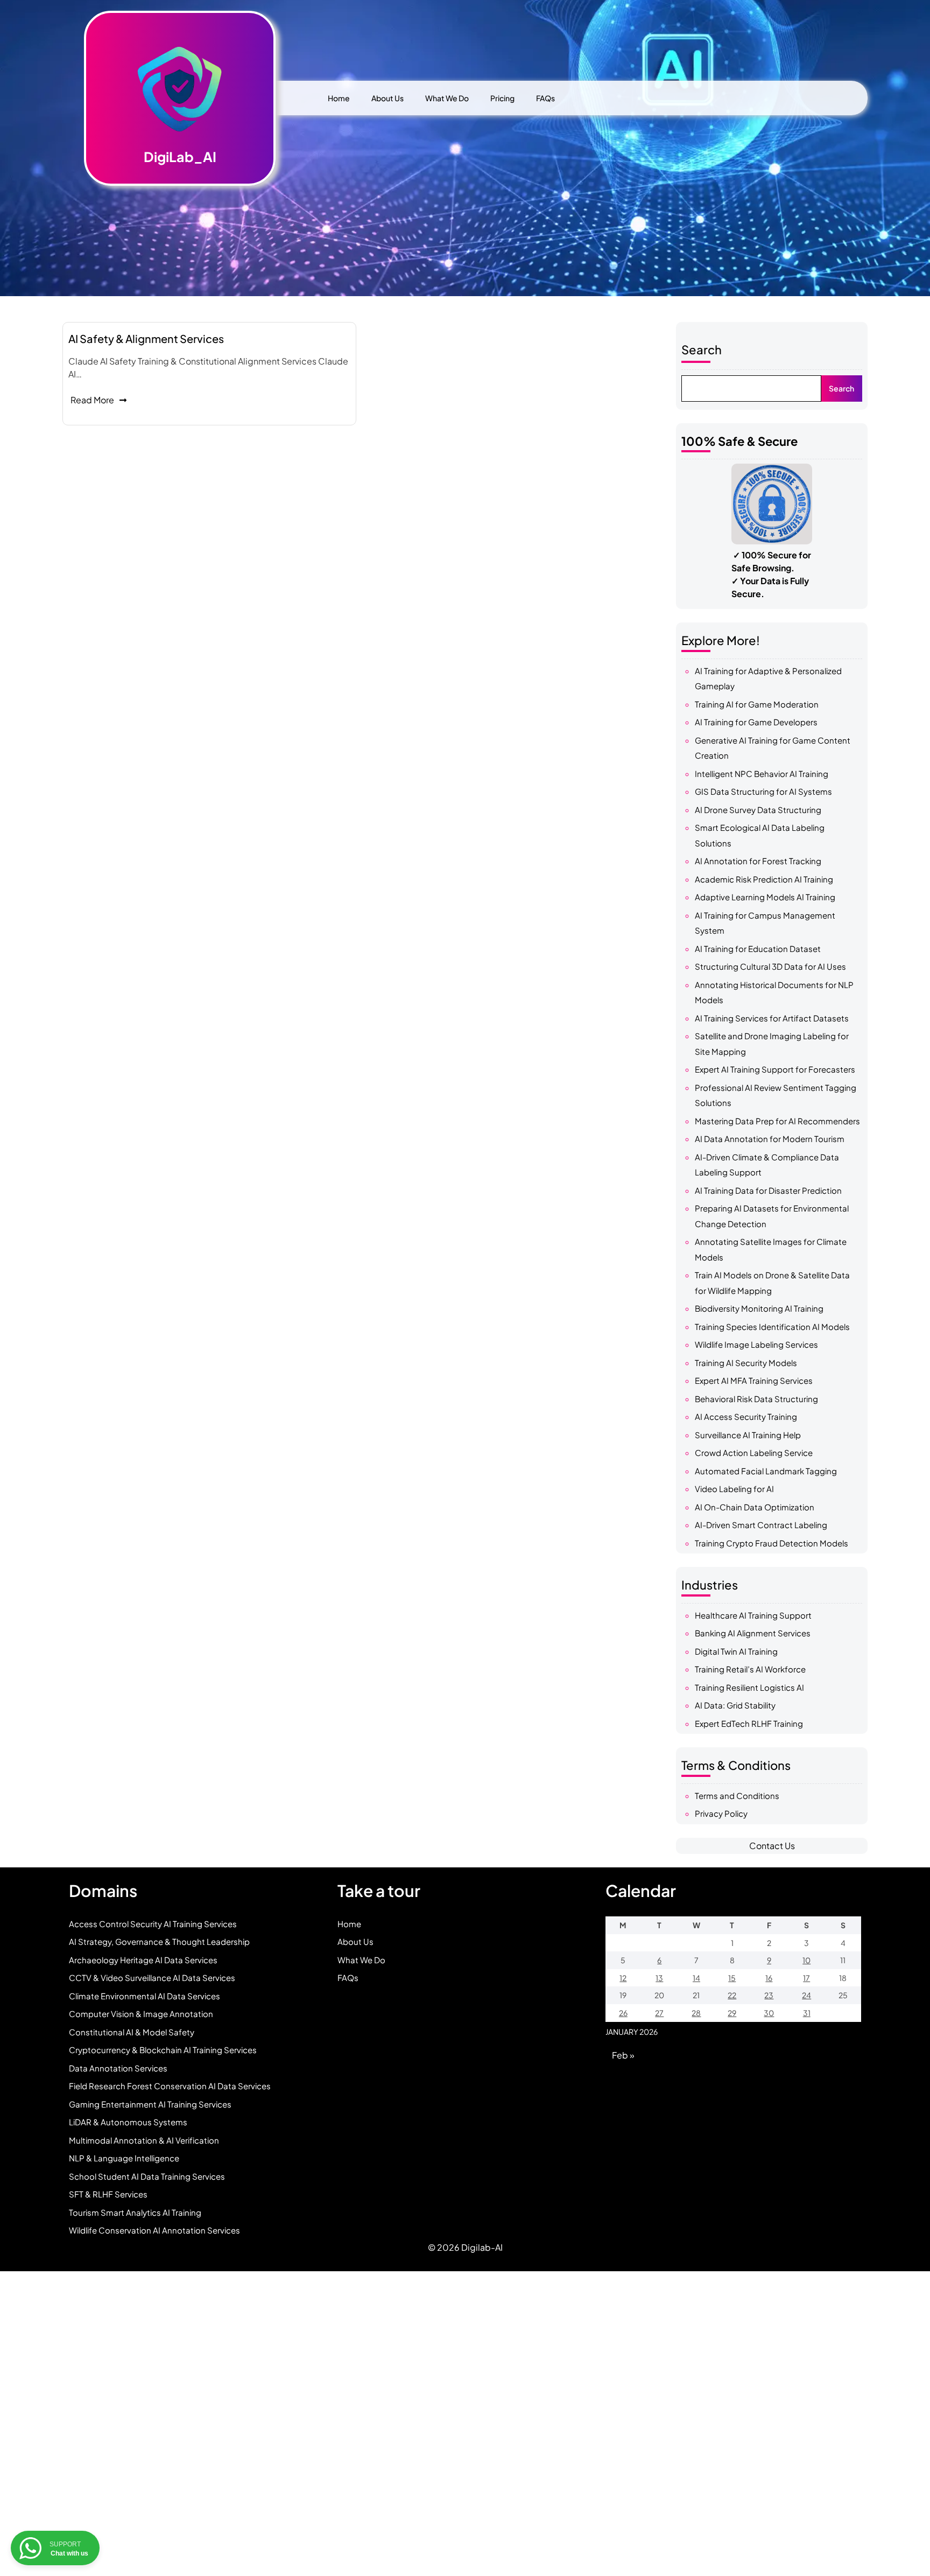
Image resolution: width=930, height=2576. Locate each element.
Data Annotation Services (118, 2068)
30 (769, 2013)
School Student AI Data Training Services (147, 2176)
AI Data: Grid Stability (735, 1705)
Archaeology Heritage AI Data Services (143, 1960)
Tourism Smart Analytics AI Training (135, 2212)
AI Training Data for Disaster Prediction (768, 1190)
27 (659, 2013)
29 (732, 2013)
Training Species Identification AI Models (772, 1326)
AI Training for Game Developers (756, 722)
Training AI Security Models (746, 1363)
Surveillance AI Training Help (748, 1435)
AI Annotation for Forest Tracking (758, 861)
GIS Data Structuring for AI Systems (763, 791)
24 (806, 1995)
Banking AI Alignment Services (753, 1633)
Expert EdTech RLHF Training (749, 1723)
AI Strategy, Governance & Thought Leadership (159, 1941)
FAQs (545, 98)
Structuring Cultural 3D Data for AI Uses (770, 966)
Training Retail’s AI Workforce (750, 1669)
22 (732, 1995)
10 (806, 1960)
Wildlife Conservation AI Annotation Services (154, 2230)
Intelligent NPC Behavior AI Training (762, 773)
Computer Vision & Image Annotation (141, 2014)
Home (339, 98)
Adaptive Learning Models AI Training (765, 897)
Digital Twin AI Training (736, 1651)
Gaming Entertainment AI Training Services (150, 2104)
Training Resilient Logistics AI (749, 1687)
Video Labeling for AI (734, 1489)
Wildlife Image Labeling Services (756, 1344)
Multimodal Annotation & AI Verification (144, 2140)
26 (623, 2013)
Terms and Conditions (737, 1795)
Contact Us (772, 1846)
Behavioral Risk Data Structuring (756, 1399)
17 (806, 1978)
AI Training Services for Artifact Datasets (772, 1018)
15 (732, 1978)
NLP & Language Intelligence (124, 2158)
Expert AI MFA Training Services (754, 1380)
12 (623, 1978)
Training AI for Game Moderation (757, 704)
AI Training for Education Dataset (758, 948)
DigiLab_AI (180, 157)
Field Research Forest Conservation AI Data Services (170, 2086)
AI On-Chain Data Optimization (755, 1507)
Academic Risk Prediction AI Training (764, 879)
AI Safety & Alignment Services (146, 338)
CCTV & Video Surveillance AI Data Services (152, 1977)
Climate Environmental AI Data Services (145, 1996)
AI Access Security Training (746, 1416)
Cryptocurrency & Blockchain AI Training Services (163, 2050)
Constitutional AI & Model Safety (132, 2032)
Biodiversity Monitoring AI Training (759, 1308)
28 (696, 2013)
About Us (387, 98)
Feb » (623, 2055)
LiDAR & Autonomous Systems (128, 2122)
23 (769, 1995)
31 (807, 2013)
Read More (92, 400)
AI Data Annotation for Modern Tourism (770, 1139)
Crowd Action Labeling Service (754, 1452)
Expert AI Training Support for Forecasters (775, 1069)
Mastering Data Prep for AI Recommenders (777, 1121)
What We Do (447, 98)
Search (702, 349)
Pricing (502, 98)
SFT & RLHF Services (108, 2194)
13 (659, 1978)
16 (769, 1978)
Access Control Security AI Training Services (153, 1924)
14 (696, 1978)
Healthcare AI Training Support (753, 1615)
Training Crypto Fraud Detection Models (772, 1543)
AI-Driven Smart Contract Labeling (761, 1525)
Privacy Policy (721, 1813)
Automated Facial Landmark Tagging (766, 1471)
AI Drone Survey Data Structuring (758, 810)
